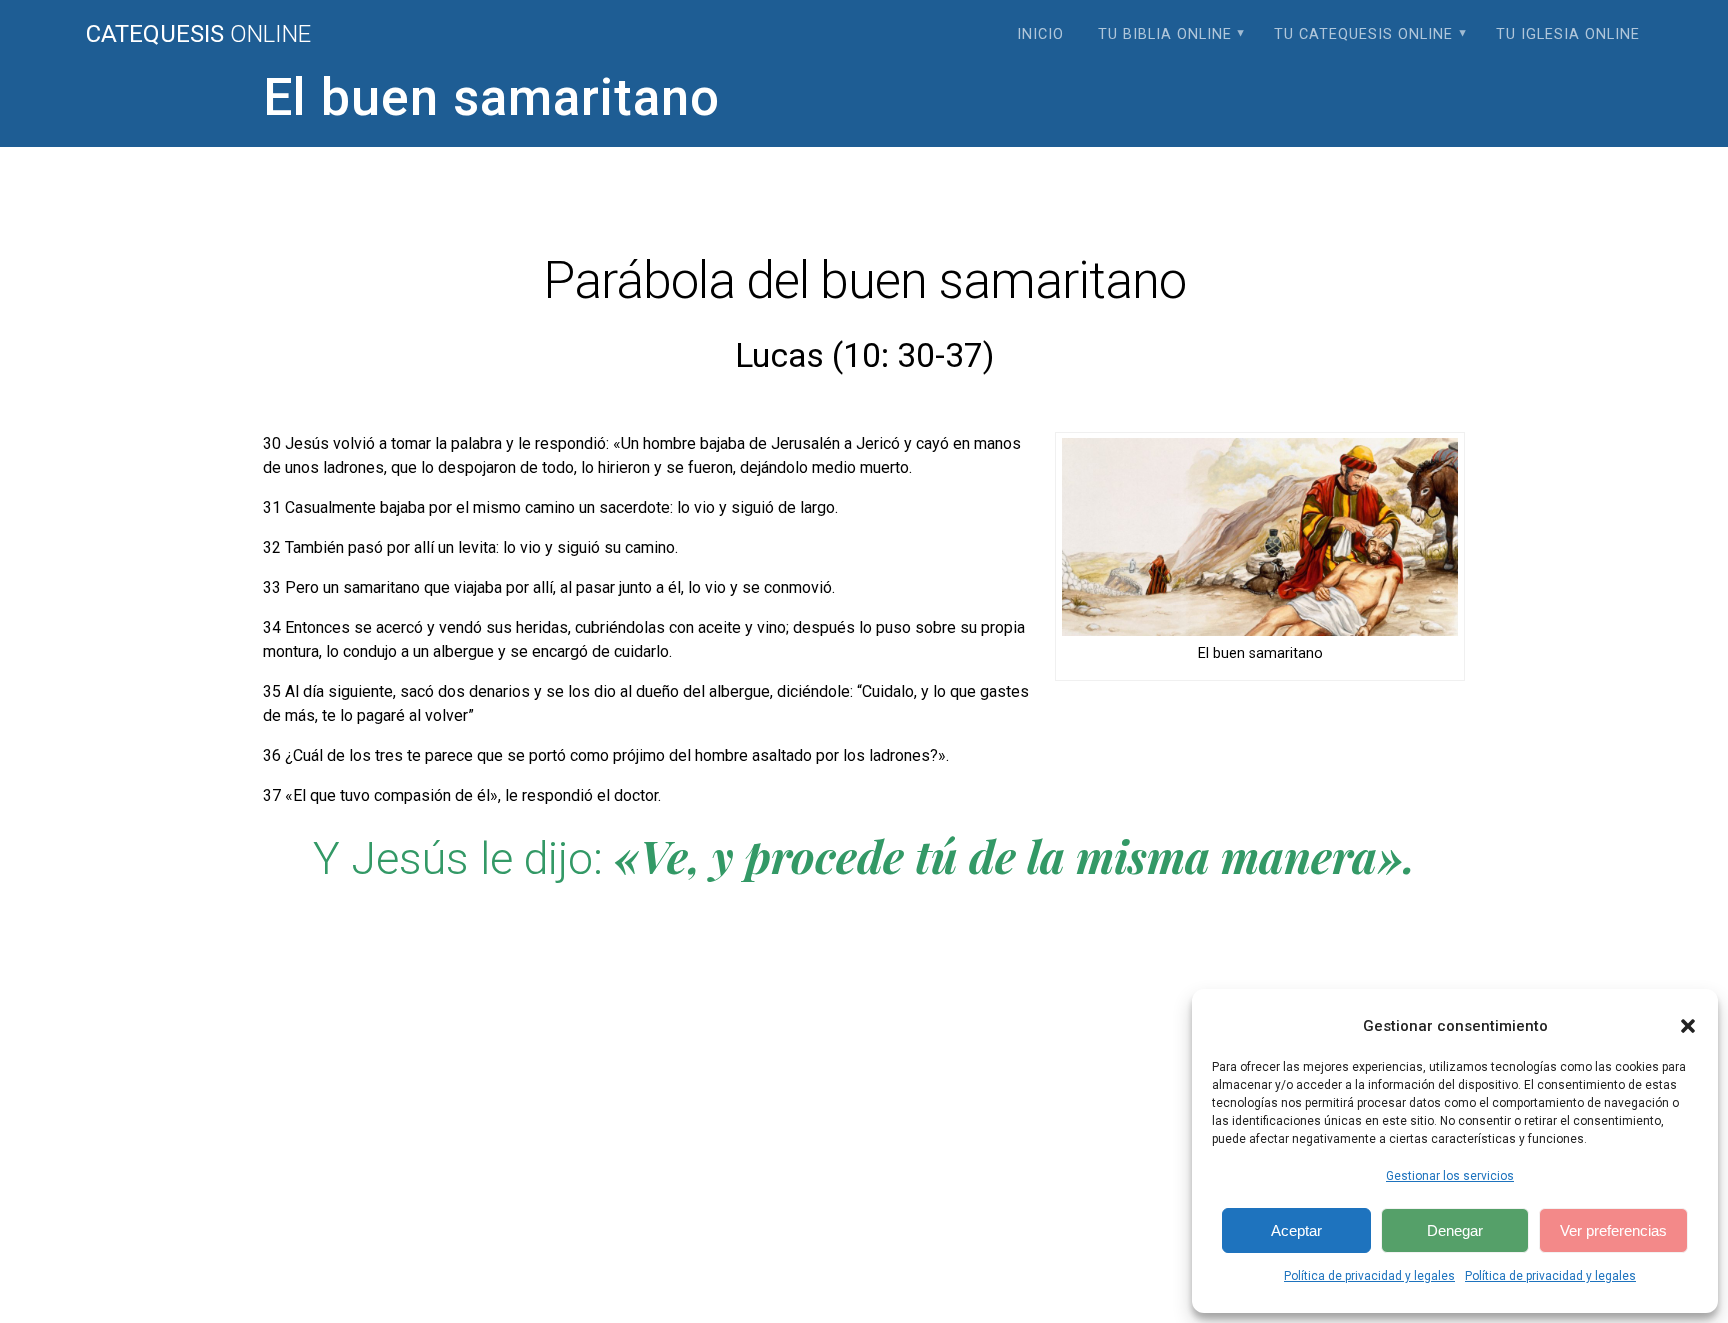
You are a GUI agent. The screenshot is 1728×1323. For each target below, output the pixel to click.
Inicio (1040, 34)
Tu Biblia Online (1165, 34)
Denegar (1455, 1230)
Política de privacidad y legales (1369, 1276)
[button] (1688, 1026)
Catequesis (198, 34)
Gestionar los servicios (1450, 1176)
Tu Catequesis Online (1363, 34)
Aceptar (1296, 1230)
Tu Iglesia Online (1568, 34)
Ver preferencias (1613, 1230)
